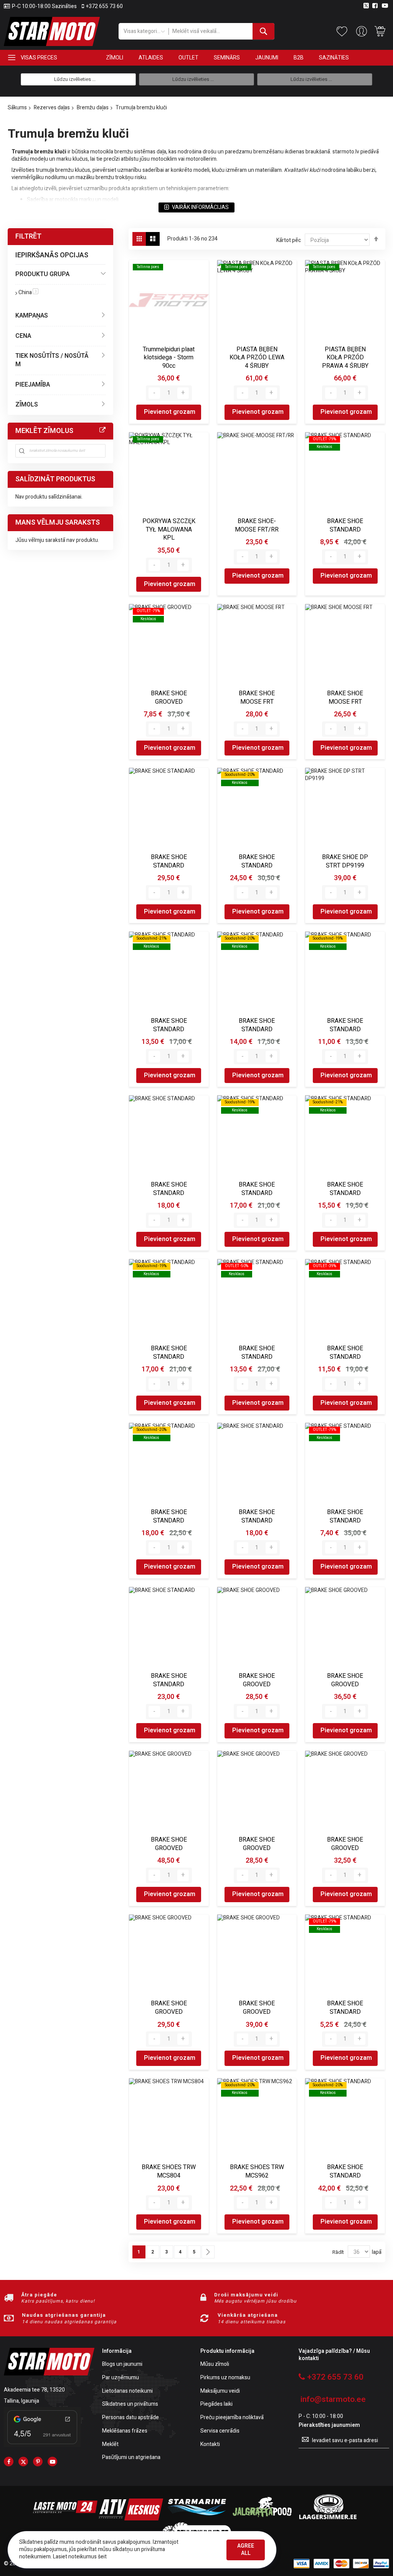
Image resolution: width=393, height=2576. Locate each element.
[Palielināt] (183, 393)
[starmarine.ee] (196, 2519)
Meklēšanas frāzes (125, 2431)
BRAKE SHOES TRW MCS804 (169, 2171)
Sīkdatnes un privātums (130, 2404)
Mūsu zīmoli (215, 2364)
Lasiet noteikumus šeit (80, 2557)
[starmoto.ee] (52, 31)
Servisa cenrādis (220, 2431)
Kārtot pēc (289, 240)
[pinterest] (38, 2462)
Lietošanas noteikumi (127, 2391)
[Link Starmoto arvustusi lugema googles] (42, 2445)
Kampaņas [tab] (32, 316)
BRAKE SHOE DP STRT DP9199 (345, 861)
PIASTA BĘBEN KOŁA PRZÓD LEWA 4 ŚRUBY (257, 358)
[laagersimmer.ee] (328, 2519)
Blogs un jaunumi (122, 2364)
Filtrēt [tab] (28, 236)
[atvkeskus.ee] (131, 2519)
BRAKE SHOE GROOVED (169, 698)
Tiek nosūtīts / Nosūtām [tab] (52, 360)
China (28, 292)
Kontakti (210, 2445)
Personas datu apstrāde (130, 2418)
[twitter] (23, 2462)
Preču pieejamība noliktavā (232, 2418)
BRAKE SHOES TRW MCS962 (257, 2171)
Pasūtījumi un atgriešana (131, 2458)
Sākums (17, 108)
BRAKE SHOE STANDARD (345, 525)
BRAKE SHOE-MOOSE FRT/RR (257, 525)
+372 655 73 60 (104, 7)
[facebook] (9, 2462)
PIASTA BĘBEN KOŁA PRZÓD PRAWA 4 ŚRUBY (345, 358)
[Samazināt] (154, 393)
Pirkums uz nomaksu (225, 2378)
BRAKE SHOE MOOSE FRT (257, 698)
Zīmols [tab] (27, 405)
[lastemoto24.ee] (65, 2519)
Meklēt (110, 2445)
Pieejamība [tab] (33, 385)
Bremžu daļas (93, 108)
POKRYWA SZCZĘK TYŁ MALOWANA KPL (169, 529)
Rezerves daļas (52, 108)
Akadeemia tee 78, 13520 (34, 2390)
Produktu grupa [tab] (42, 274)
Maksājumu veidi (220, 2391)
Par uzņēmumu (121, 2378)
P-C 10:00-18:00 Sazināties (44, 7)
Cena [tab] (23, 336)
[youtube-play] (52, 2462)
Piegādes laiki (216, 2404)
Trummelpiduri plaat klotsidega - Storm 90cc (169, 358)
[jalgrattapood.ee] (262, 2519)
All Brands (102, 430)
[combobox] (222, 31)
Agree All (246, 2550)
